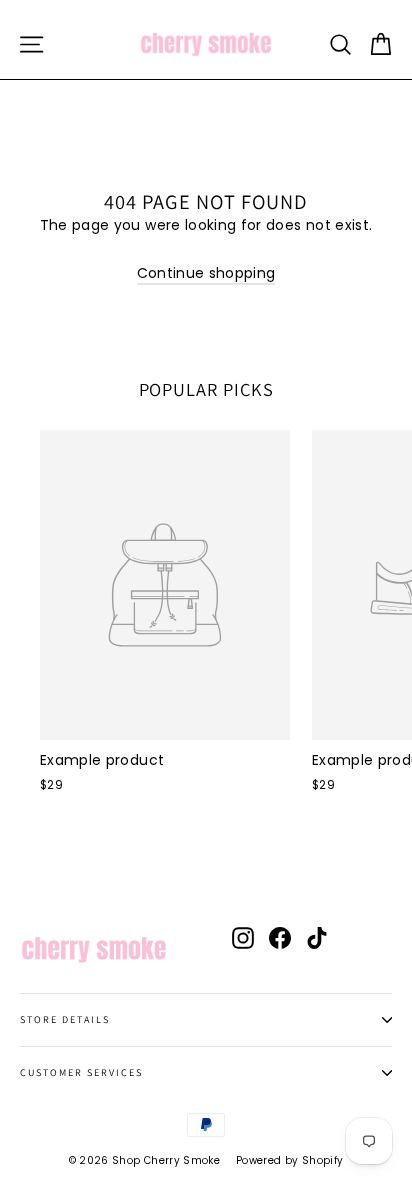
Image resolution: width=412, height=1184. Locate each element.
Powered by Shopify (289, 1160)
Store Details (65, 1019)
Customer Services (81, 1072)
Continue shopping (206, 273)
